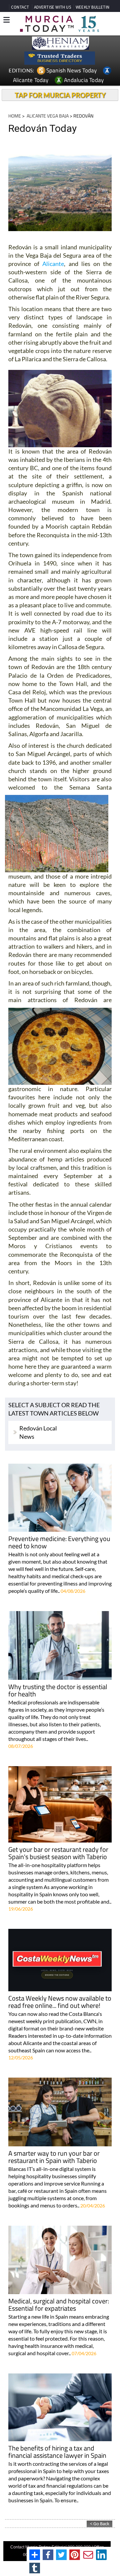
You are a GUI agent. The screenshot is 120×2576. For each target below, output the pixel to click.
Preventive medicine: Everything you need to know (59, 1543)
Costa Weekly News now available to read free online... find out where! (60, 2002)
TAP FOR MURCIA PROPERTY (60, 95)
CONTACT (20, 7)
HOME (15, 116)
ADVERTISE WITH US (52, 7)
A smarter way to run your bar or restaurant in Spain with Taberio (54, 2157)
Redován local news (38, 1432)
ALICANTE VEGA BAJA (47, 116)
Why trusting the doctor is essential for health (58, 1691)
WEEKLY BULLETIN (92, 7)
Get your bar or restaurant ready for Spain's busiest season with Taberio (58, 1854)
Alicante (53, 264)
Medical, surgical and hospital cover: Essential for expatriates (59, 2305)
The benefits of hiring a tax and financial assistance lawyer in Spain (57, 2452)
